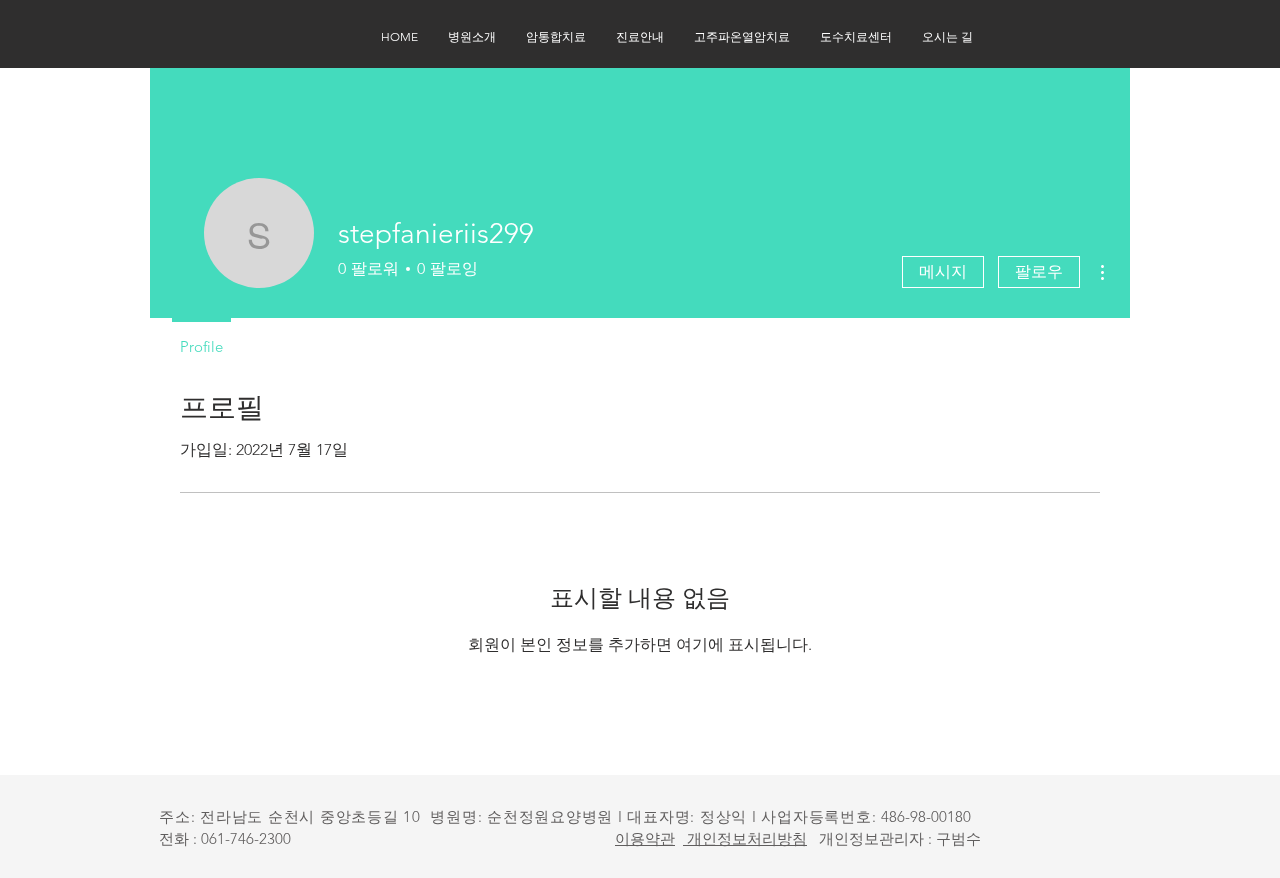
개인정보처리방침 (745, 838)
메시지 (943, 271)
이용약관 (645, 838)
